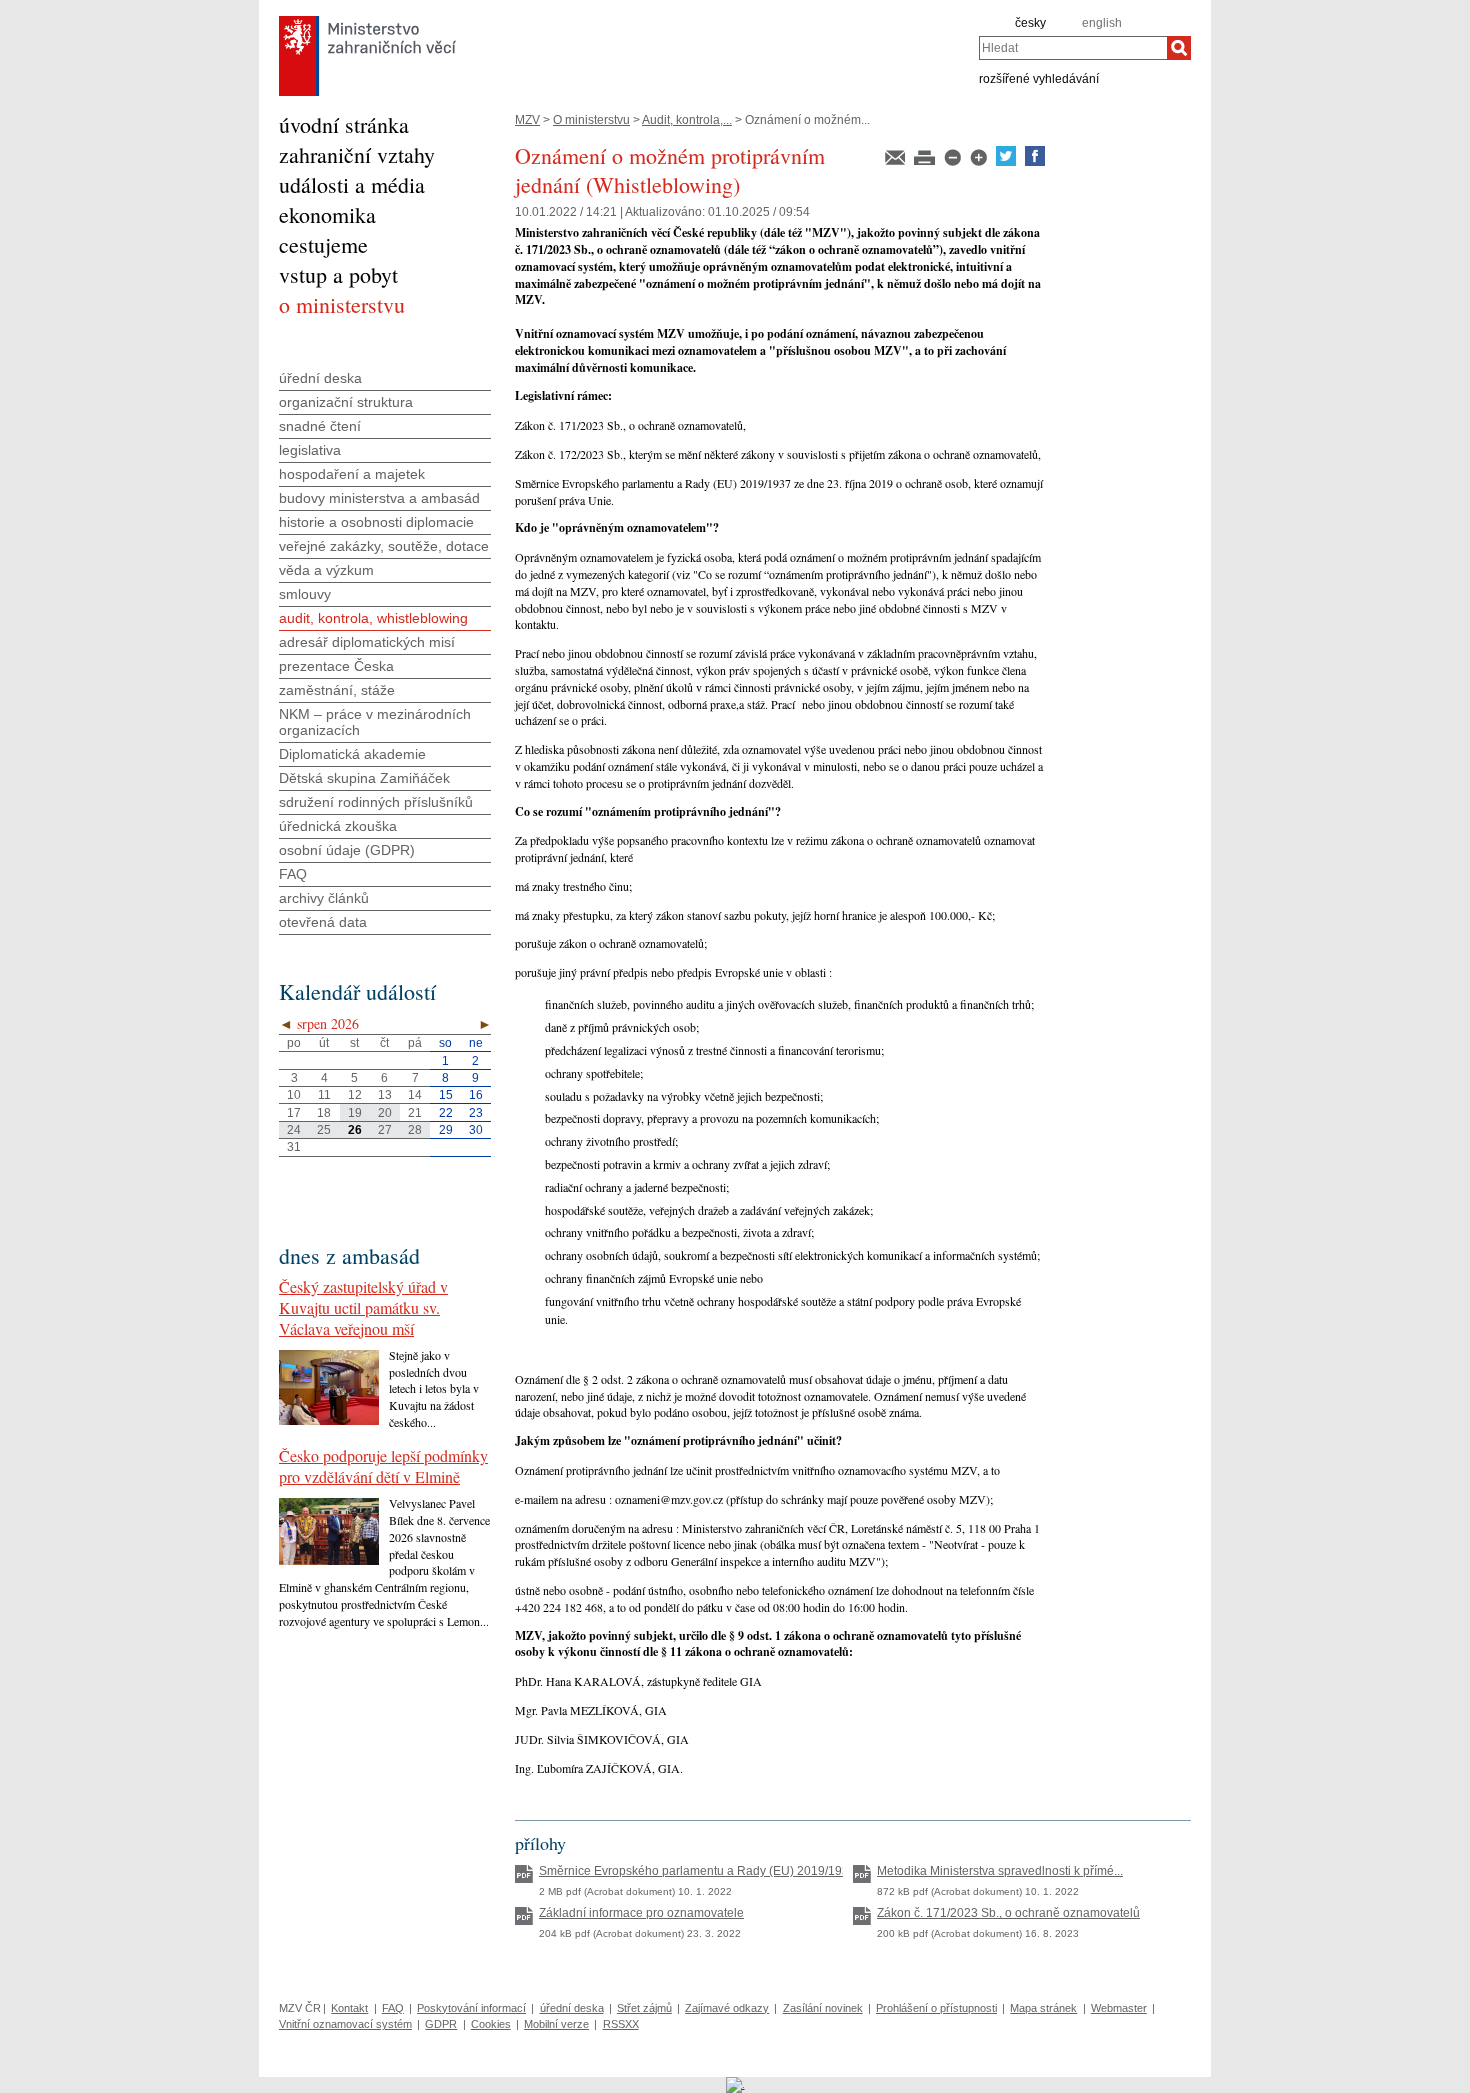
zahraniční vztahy (357, 154)
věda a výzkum (326, 570)
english (1102, 23)
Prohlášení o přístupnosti (936, 2008)
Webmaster (1119, 2008)
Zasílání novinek (823, 2008)
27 (385, 1130)
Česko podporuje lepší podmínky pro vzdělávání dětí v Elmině (383, 1466)
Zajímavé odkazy (727, 2008)
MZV (527, 120)
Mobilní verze (556, 2024)
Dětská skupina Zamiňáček (364, 778)
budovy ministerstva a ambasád (379, 498)
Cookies (491, 2024)
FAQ (293, 874)
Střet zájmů (644, 2008)
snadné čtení (320, 426)
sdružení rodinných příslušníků (376, 802)
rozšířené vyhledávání (1039, 78)
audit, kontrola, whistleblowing (373, 618)
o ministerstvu (342, 304)
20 (385, 1113)
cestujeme (323, 244)
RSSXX (621, 2024)
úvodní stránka (344, 124)
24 (294, 1130)
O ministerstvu (591, 120)
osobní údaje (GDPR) (347, 850)
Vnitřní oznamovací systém (345, 2024)
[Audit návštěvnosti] (735, 2084)
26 (355, 1130)
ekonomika (327, 214)
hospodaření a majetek (352, 474)
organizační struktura (346, 402)
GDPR (441, 2024)
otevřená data (323, 922)
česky (1030, 23)
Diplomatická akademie (352, 754)
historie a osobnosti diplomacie (376, 522)
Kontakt (349, 2008)
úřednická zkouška (338, 826)
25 (324, 1130)
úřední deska (320, 378)
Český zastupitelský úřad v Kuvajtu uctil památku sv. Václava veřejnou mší (363, 1307)
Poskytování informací (471, 2008)
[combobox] (1073, 48)
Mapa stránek (1043, 2008)
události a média (352, 184)
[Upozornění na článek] (896, 162)
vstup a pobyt (338, 274)
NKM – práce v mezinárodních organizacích (375, 722)
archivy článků (324, 898)
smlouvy (305, 594)
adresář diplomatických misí (367, 642)
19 (355, 1113)
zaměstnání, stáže (337, 690)
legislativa (310, 450)
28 (415, 1130)
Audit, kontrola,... (687, 120)
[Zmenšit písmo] (954, 162)
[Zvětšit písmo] (980, 162)
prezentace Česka (336, 666)
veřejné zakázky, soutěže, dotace (384, 546)
